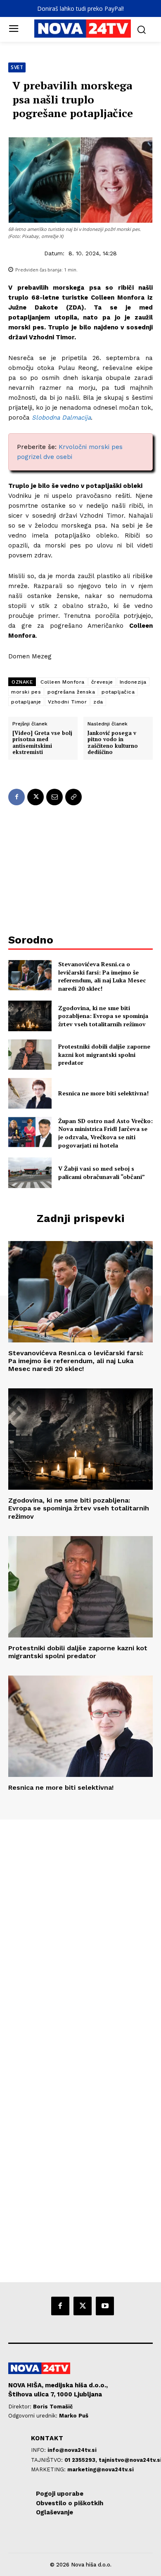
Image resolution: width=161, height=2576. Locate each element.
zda (98, 702)
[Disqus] (80, 1932)
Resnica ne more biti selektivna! (103, 1093)
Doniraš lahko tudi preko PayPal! (80, 8)
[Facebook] (17, 797)
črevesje (102, 682)
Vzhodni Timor (67, 702)
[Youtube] (105, 2306)
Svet (17, 67)
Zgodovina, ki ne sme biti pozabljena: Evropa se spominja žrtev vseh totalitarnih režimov (103, 1016)
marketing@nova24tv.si (101, 2469)
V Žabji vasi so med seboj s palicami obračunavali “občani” (102, 1173)
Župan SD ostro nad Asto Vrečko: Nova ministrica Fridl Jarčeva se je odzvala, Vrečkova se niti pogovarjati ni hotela (105, 1133)
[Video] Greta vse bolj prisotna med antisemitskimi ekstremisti (42, 743)
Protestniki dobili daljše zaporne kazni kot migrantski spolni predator (104, 1054)
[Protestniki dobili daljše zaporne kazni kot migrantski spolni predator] (30, 1055)
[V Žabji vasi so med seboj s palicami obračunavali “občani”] (30, 1173)
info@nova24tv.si (72, 2450)
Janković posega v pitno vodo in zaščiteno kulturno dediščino (113, 743)
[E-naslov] (54, 797)
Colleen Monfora (63, 682)
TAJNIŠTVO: (48, 2460)
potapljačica (118, 692)
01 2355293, (82, 2460)
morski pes (26, 692)
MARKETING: (49, 2469)
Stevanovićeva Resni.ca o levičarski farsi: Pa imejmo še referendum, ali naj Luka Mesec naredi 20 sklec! (102, 976)
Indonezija (133, 682)
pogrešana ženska (71, 692)
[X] (36, 797)
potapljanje (26, 702)
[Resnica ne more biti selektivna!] (30, 1093)
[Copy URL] (73, 797)
